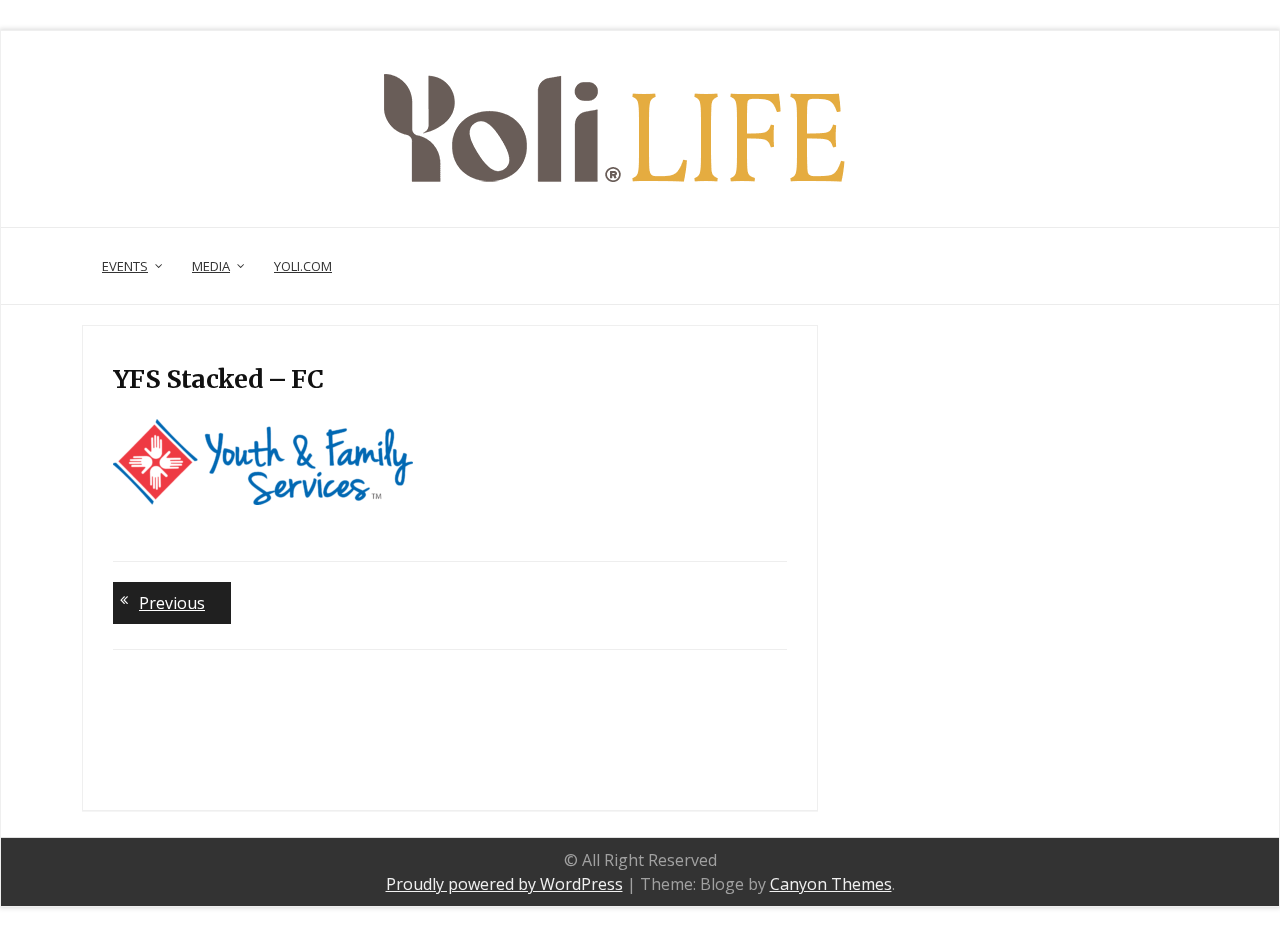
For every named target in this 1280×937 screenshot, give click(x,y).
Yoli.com (303, 266)
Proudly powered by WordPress (504, 884)
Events (125, 266)
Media (211, 266)
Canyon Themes (831, 884)
